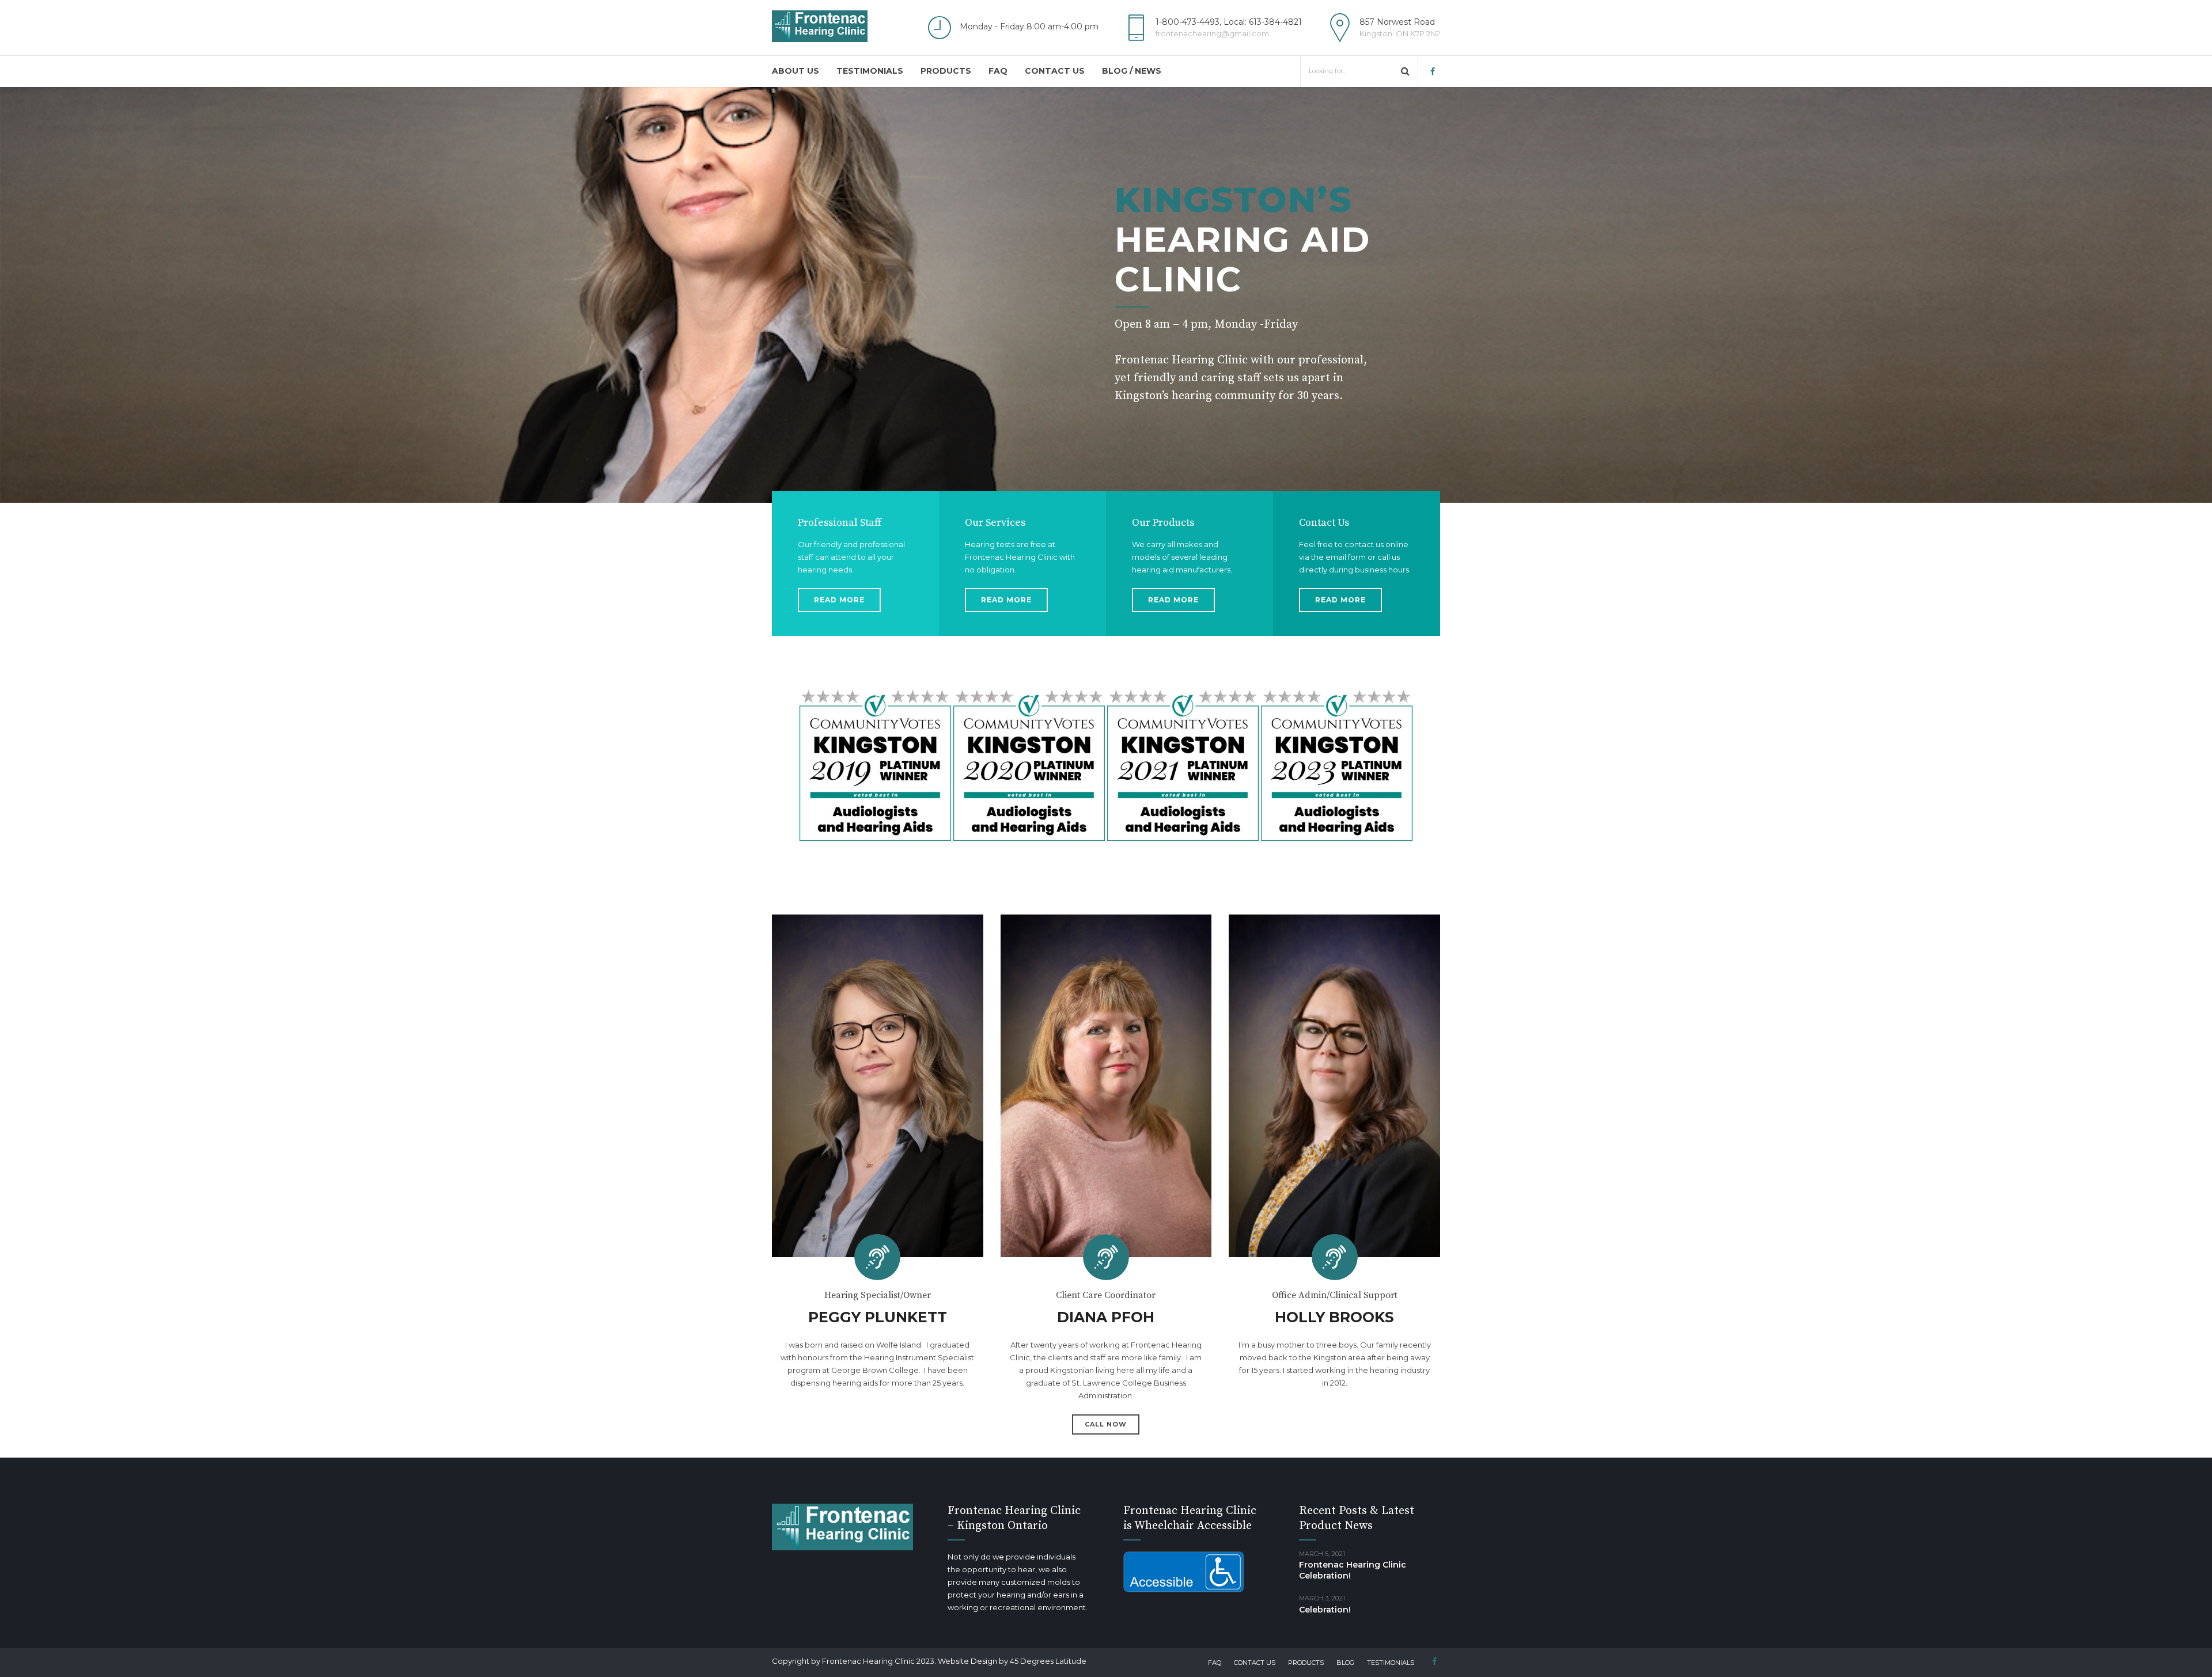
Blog (1345, 1663)
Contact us (1055, 71)
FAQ (998, 71)
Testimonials (870, 71)
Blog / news (1132, 71)
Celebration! (1325, 1610)
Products (946, 71)
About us (796, 71)
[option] (1106, 295)
